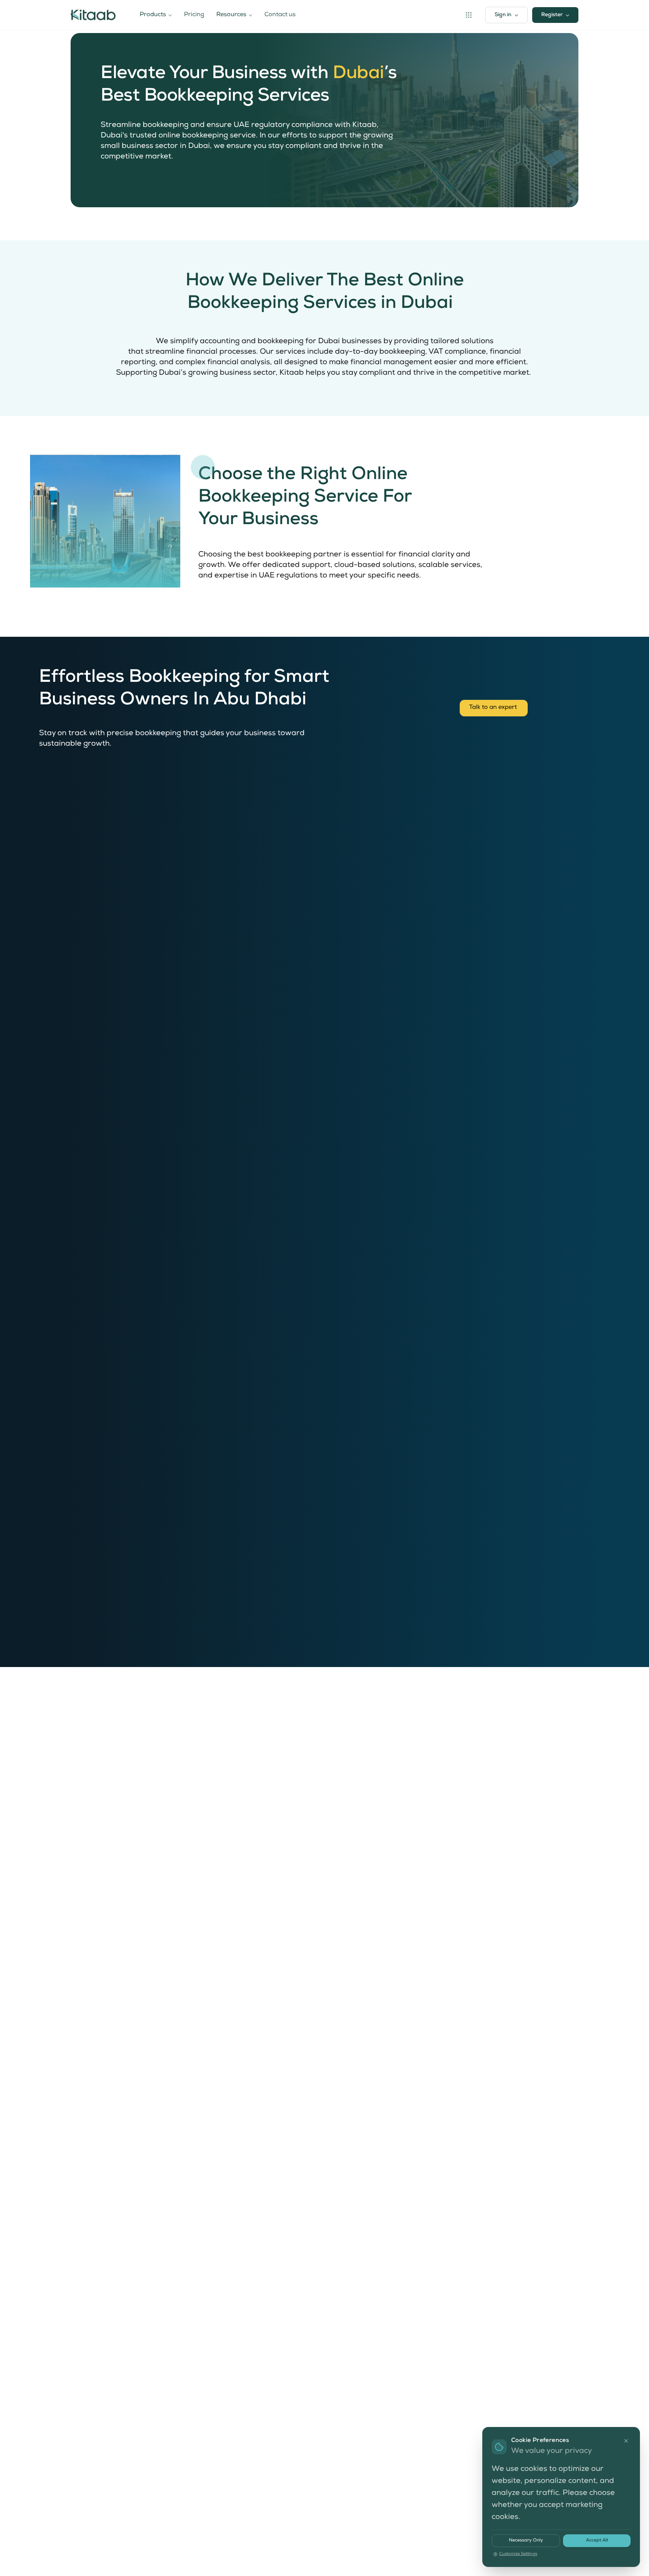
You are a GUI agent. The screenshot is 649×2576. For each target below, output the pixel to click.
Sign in (503, 15)
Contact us (280, 15)
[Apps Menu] (469, 15)
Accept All (597, 2541)
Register (552, 15)
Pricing (194, 15)
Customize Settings (518, 2554)
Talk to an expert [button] (494, 708)
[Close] (626, 2441)
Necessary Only (526, 2541)
